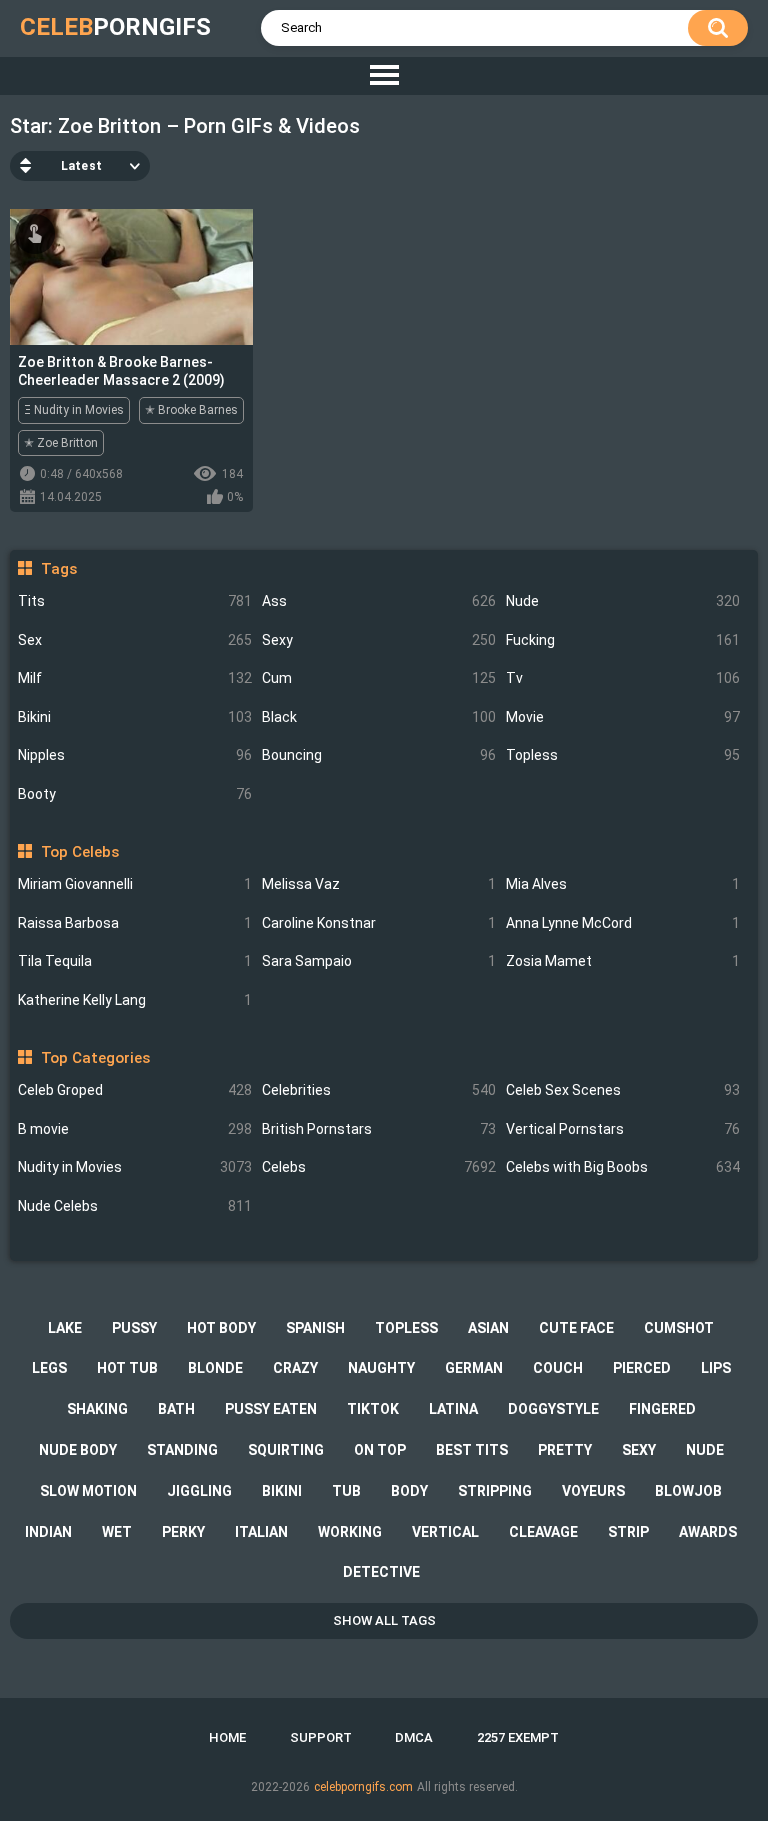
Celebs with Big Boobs (623, 1167)
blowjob (688, 1491)
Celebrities (379, 1090)
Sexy (379, 640)
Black (379, 717)
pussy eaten (271, 1409)
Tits (135, 601)
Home (227, 1737)
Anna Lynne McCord (623, 923)
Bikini (135, 717)
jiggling (199, 1491)
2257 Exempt (518, 1737)
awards (708, 1532)
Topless (623, 755)
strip (628, 1532)
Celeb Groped (135, 1090)
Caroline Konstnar (379, 923)
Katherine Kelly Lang (135, 1000)
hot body (221, 1328)
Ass (379, 601)
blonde (215, 1368)
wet (117, 1532)
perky (183, 1532)
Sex (135, 640)
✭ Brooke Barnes (191, 410)
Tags (58, 569)
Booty (135, 794)
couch (558, 1368)
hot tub (127, 1368)
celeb (115, 27)
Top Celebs (79, 852)
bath (176, 1409)
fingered (662, 1409)
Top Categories (95, 1058)
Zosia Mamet (623, 961)
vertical (445, 1532)
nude (705, 1450)
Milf (135, 678)
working (350, 1532)
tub (346, 1491)
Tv (623, 678)
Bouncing (379, 755)
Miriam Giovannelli (135, 884)
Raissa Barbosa (135, 923)
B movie (135, 1129)
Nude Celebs (135, 1206)
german (474, 1368)
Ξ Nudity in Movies (74, 410)
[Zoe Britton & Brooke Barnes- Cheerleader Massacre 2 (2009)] (131, 277)
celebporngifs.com (363, 1787)
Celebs (379, 1167)
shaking (97, 1409)
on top (380, 1450)
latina (453, 1409)
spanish (315, 1328)
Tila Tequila (135, 961)
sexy (639, 1450)
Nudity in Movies (135, 1167)
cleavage (543, 1532)
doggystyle (553, 1409)
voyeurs (593, 1491)
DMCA (414, 1737)
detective (381, 1572)
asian (488, 1328)
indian (48, 1532)
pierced (642, 1368)
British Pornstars (379, 1129)
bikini (282, 1491)
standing (182, 1450)
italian (261, 1532)
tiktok (373, 1409)
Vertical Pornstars (623, 1129)
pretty (565, 1450)
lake (65, 1328)
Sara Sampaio (379, 961)
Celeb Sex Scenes (623, 1090)
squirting (286, 1450)
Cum (379, 678)
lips (716, 1368)
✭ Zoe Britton (61, 443)
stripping (495, 1491)
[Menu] (384, 76)
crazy (295, 1368)
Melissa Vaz (379, 884)
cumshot (679, 1328)
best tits (472, 1450)
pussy (134, 1328)
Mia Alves (623, 884)
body (409, 1491)
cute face (576, 1328)
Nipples (135, 755)
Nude (623, 601)
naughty (381, 1368)
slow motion (88, 1491)
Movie (623, 717)
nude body (78, 1450)
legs (49, 1368)
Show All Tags (384, 1620)
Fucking (623, 640)
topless (406, 1328)
